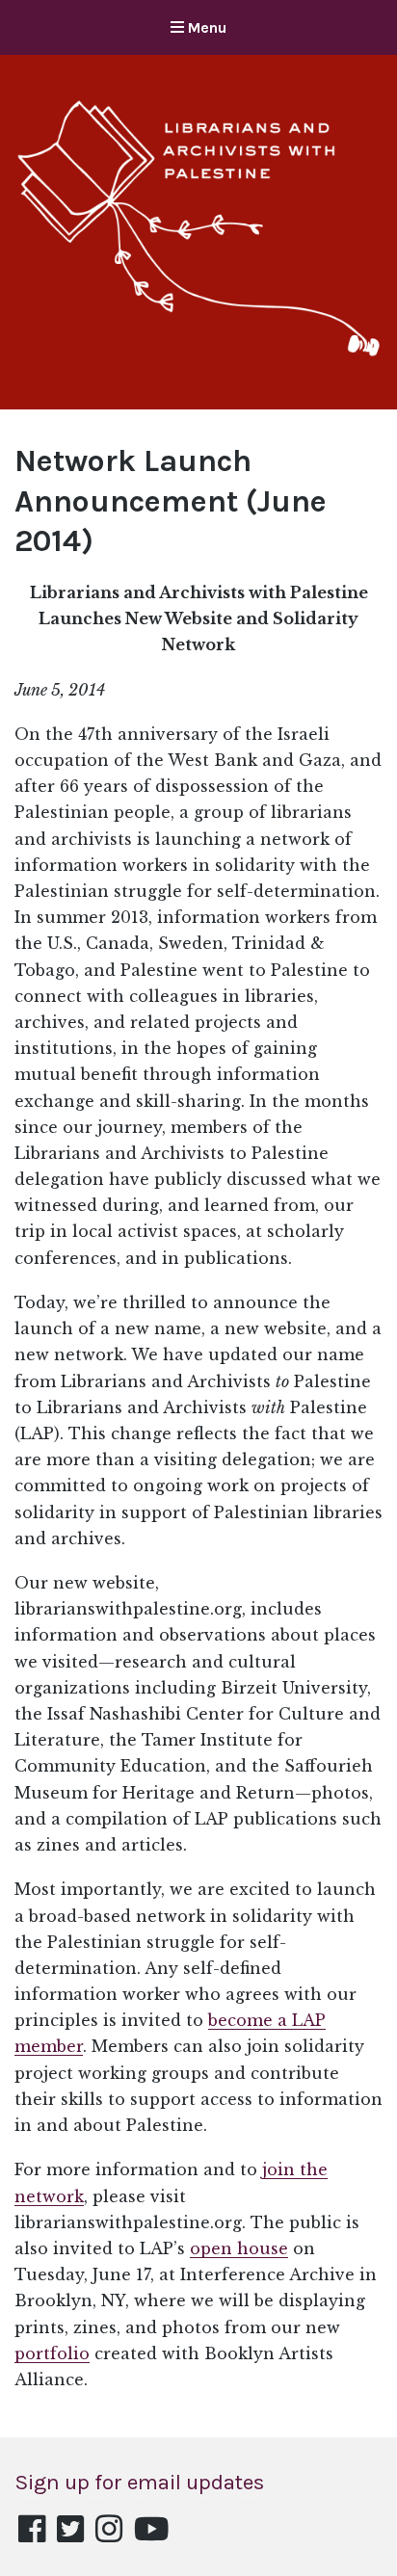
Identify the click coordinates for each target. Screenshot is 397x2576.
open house (239, 2248)
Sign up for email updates (139, 2482)
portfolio (52, 2353)
